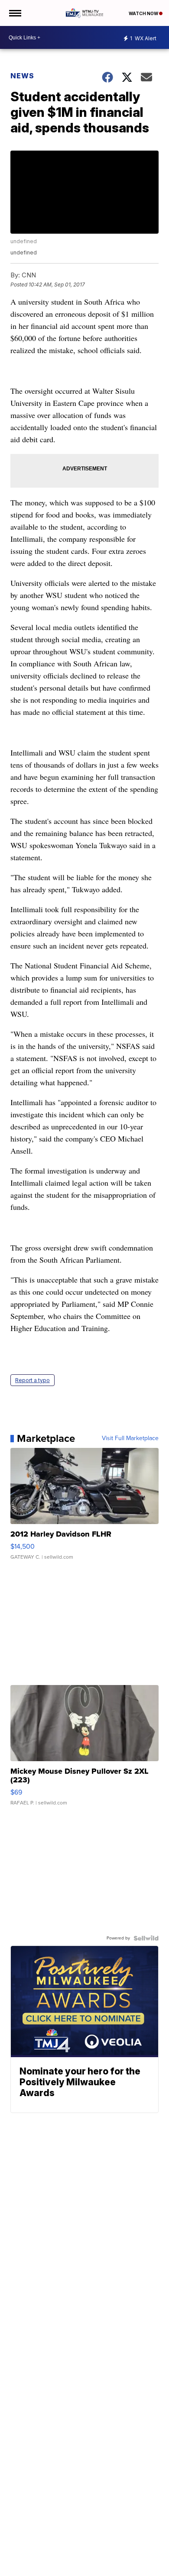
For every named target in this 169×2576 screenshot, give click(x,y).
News (22, 76)
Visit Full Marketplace (130, 1438)
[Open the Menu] (15, 13)
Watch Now (144, 13)
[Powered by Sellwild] (146, 1938)
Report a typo (32, 1380)
